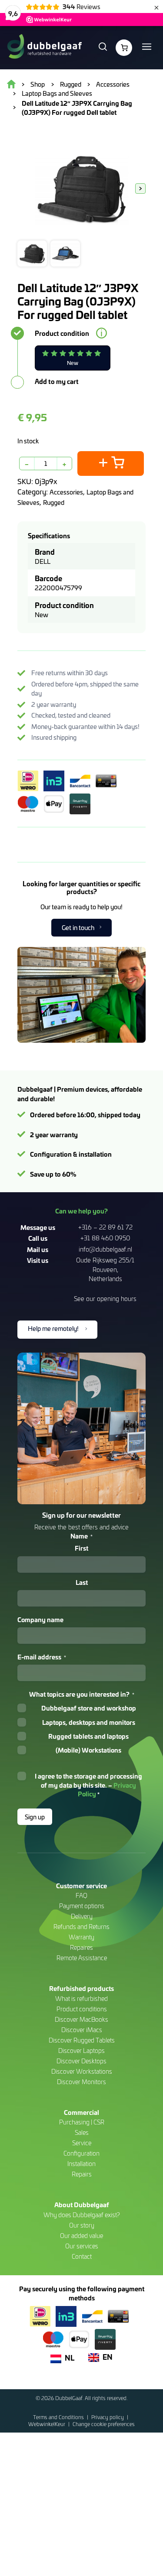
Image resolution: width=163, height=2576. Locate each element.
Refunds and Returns (81, 1927)
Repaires (81, 1947)
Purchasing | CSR (82, 2122)
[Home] (44, 48)
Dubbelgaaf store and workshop (89, 1708)
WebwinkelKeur (47, 2424)
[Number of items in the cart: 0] (124, 48)
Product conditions (82, 2009)
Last (82, 1582)
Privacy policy (108, 2417)
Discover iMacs (82, 2030)
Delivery (82, 1916)
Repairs (82, 2174)
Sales (82, 2132)
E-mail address (42, 1657)
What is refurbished (81, 1999)
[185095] (111, 463)
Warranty (81, 1937)
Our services (82, 2246)
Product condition (62, 333)
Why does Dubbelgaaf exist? (82, 2215)
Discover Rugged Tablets (82, 2040)
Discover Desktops (81, 2061)
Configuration (81, 2153)
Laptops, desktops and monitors (89, 1722)
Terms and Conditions (59, 2417)
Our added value (81, 2236)
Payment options (82, 1906)
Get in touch (78, 927)
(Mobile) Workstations (88, 1750)
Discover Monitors (81, 2082)
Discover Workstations (82, 2071)
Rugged (54, 502)
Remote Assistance (82, 1958)
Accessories (66, 492)
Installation (81, 2164)
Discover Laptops (81, 2051)
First (81, 1548)
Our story (82, 2225)
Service (82, 2143)
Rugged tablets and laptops (88, 1736)
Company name (40, 1620)
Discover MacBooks (81, 2019)
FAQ (81, 1895)
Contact (82, 2256)
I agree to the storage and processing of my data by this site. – (88, 1785)
